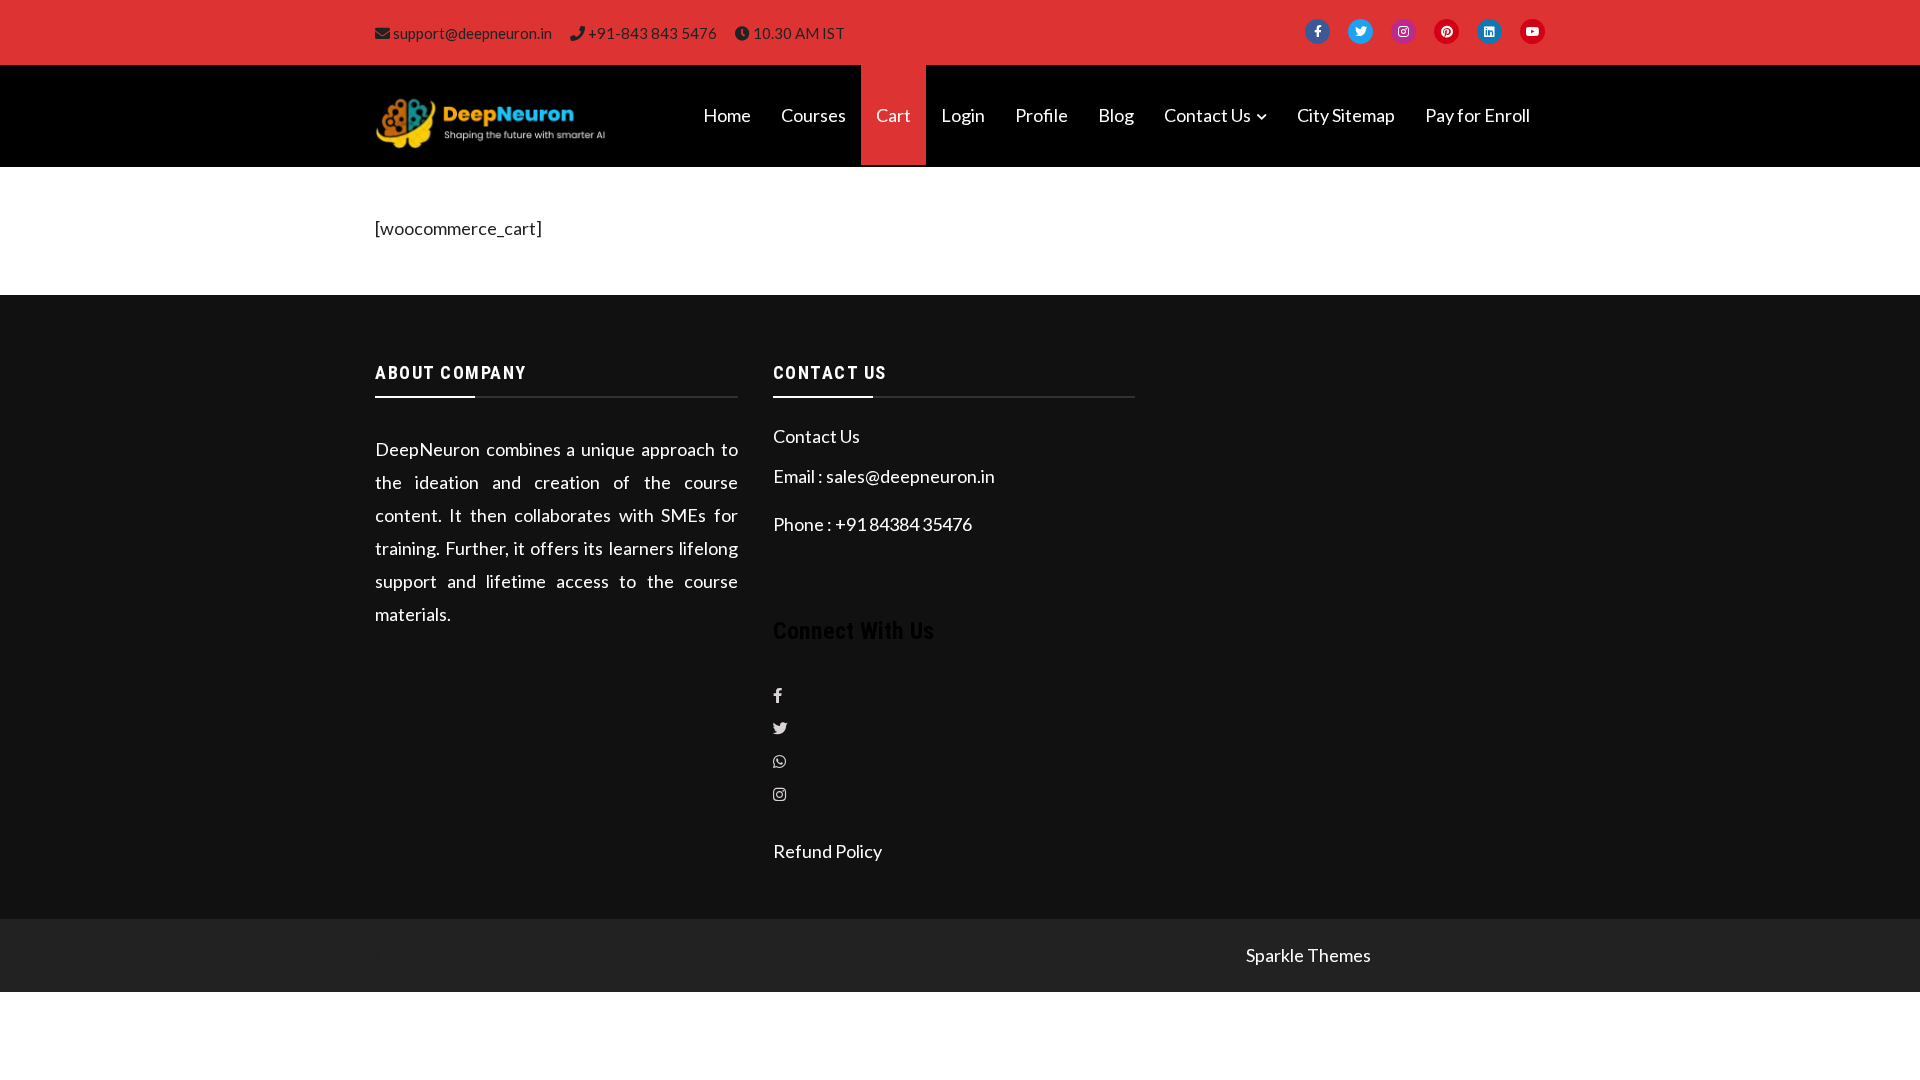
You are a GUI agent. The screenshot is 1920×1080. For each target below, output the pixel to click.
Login (963, 115)
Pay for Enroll (1477, 115)
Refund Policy (827, 851)
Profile (1041, 115)
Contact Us (1207, 115)
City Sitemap (1346, 115)
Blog (1116, 115)
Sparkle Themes (1308, 955)
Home (727, 115)
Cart (893, 115)
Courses (813, 115)
